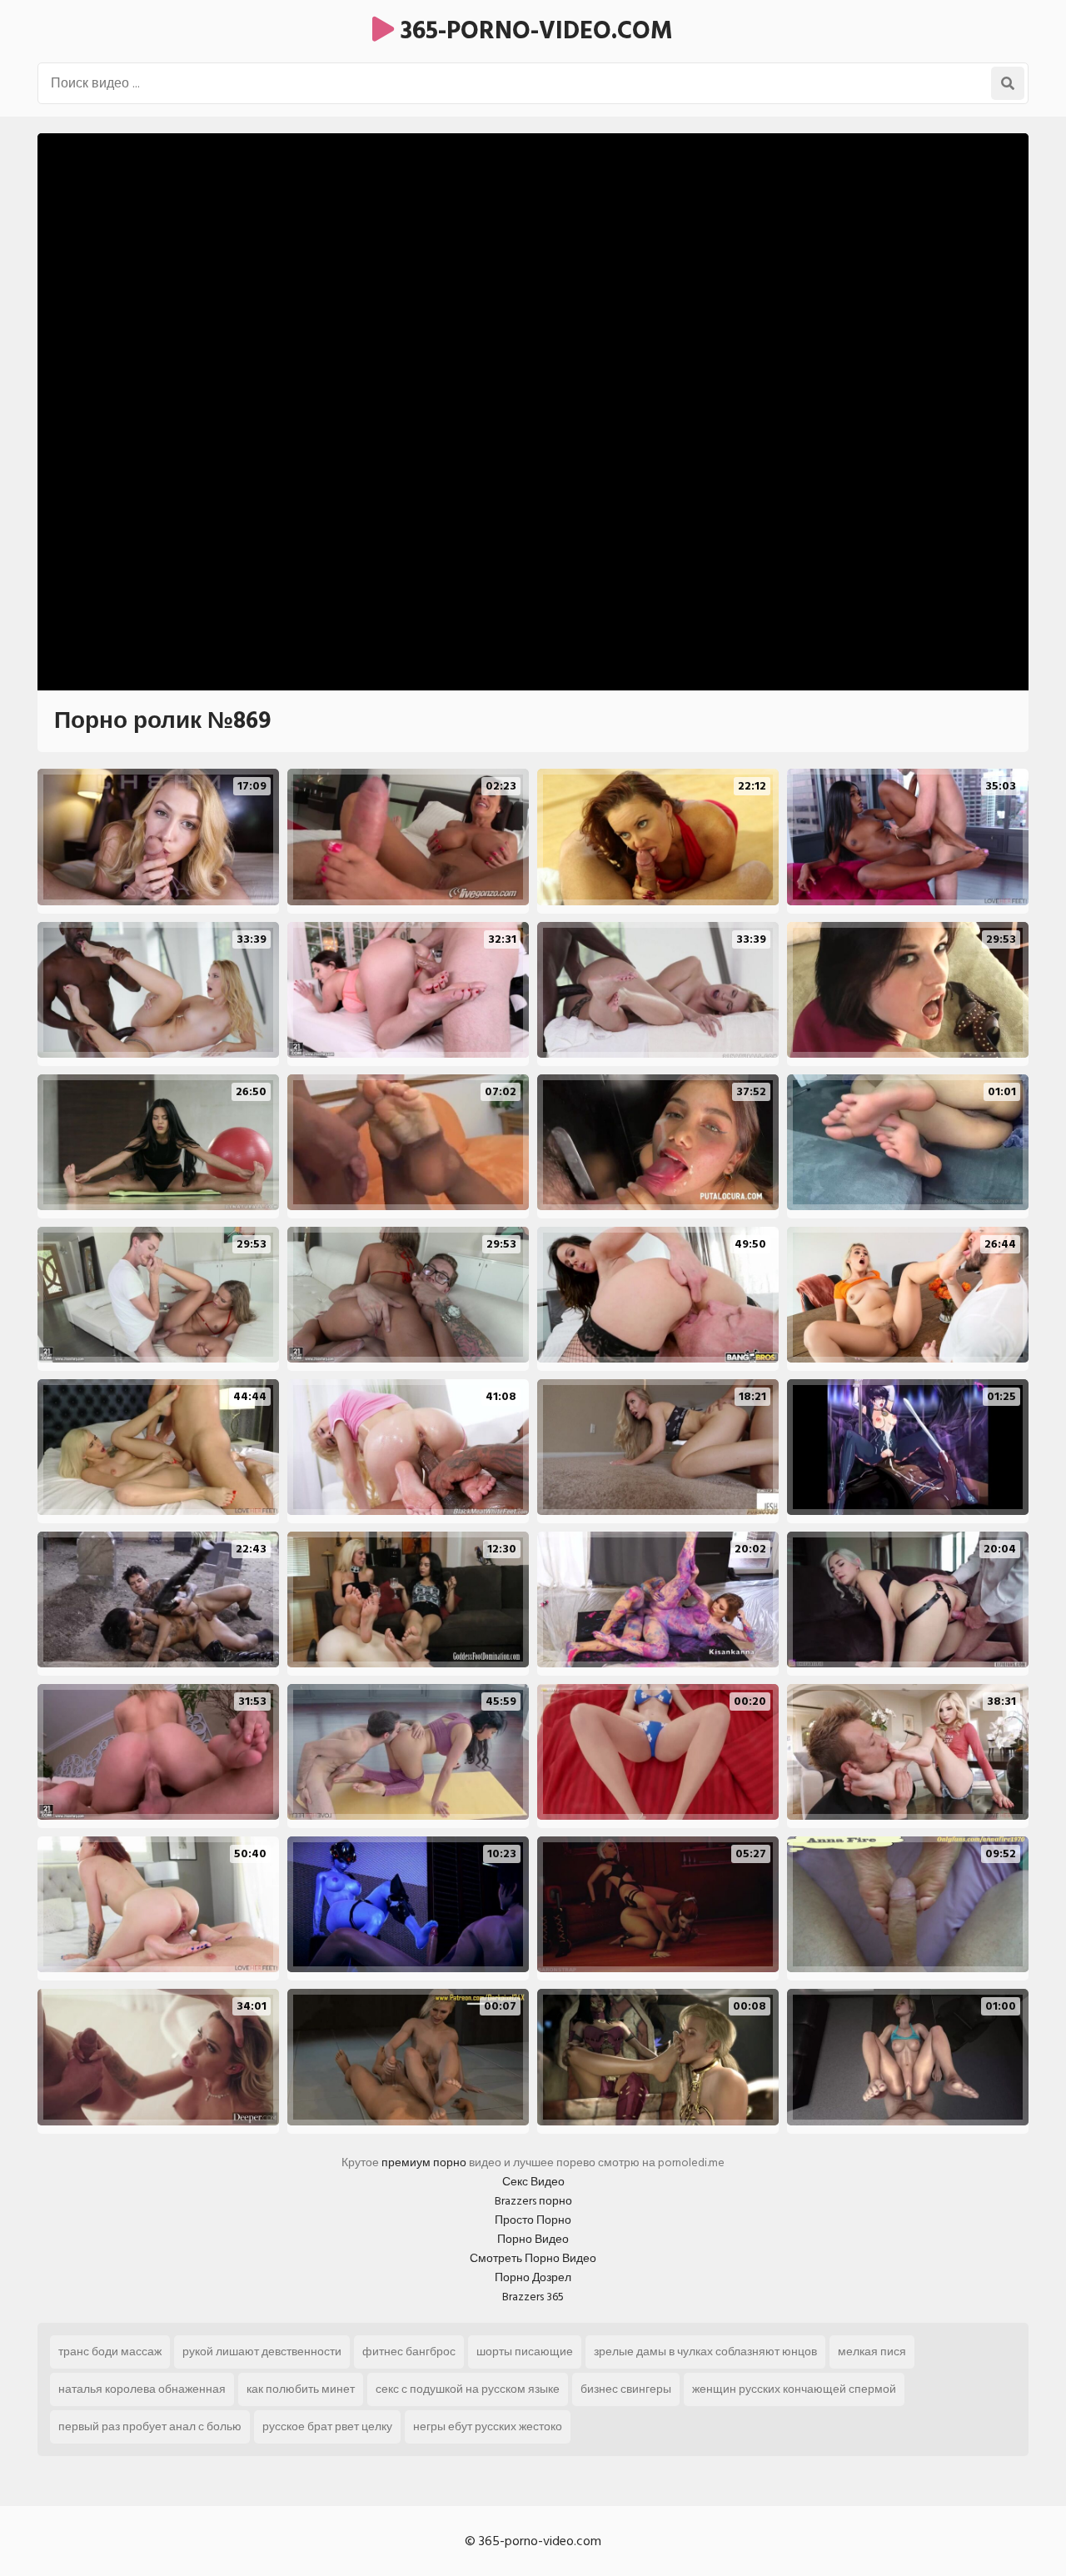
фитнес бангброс (409, 2352)
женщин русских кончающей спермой (794, 2389)
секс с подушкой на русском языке (468, 2389)
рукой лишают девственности (262, 2352)
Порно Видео (533, 2239)
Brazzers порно (533, 2201)
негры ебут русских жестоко (488, 2427)
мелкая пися (872, 2352)
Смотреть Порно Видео (533, 2258)
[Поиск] (1008, 83)
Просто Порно (533, 2220)
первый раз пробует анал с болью (150, 2427)
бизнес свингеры (626, 2389)
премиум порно (424, 2162)
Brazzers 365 (533, 2297)
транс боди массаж (110, 2352)
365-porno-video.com (533, 31)
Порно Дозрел (533, 2277)
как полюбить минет (301, 2389)
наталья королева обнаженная (142, 2389)
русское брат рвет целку (327, 2427)
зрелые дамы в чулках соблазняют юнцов (705, 2352)
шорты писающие (525, 2352)
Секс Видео (533, 2182)
